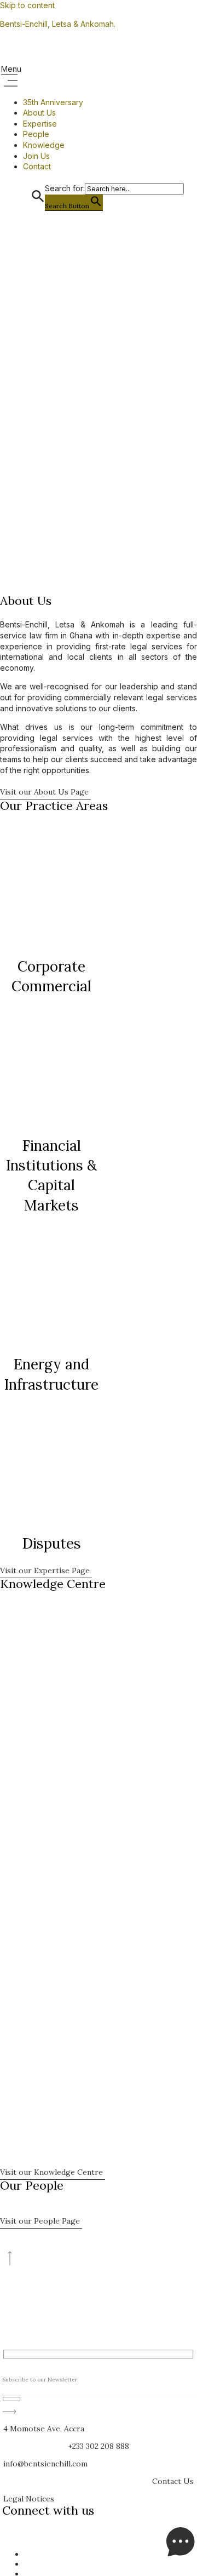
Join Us (36, 156)
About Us (39, 113)
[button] (99, 76)
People (36, 134)
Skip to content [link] (27, 5)
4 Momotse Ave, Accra (44, 2429)
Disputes (52, 1543)
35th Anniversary (53, 102)
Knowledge (44, 145)
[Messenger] (181, 2554)
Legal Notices (29, 2499)
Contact (37, 166)
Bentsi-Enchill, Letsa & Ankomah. (58, 24)
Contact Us (173, 2481)
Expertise (40, 124)
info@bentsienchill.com (45, 2464)
